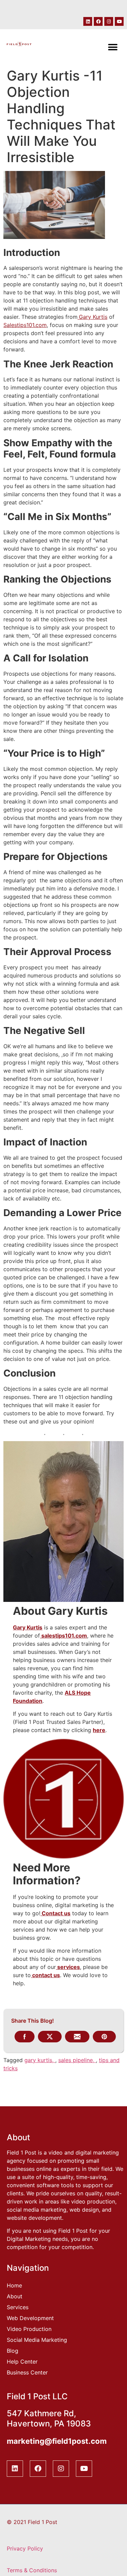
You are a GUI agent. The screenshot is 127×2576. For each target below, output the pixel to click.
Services (18, 2307)
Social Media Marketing (37, 2340)
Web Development (30, 2318)
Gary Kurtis (28, 1627)
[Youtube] (119, 21)
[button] (113, 47)
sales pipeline (76, 2060)
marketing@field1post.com (57, 2441)
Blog (13, 2351)
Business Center (27, 2372)
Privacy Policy (25, 2548)
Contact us (55, 1913)
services (68, 1967)
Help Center (22, 2362)
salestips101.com (63, 1636)
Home (14, 2285)
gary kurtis (38, 2060)
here (99, 1730)
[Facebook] (98, 21)
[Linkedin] (88, 21)
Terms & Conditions (32, 2570)
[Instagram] (109, 21)
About (15, 2296)
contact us (45, 1975)
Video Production (29, 2329)
